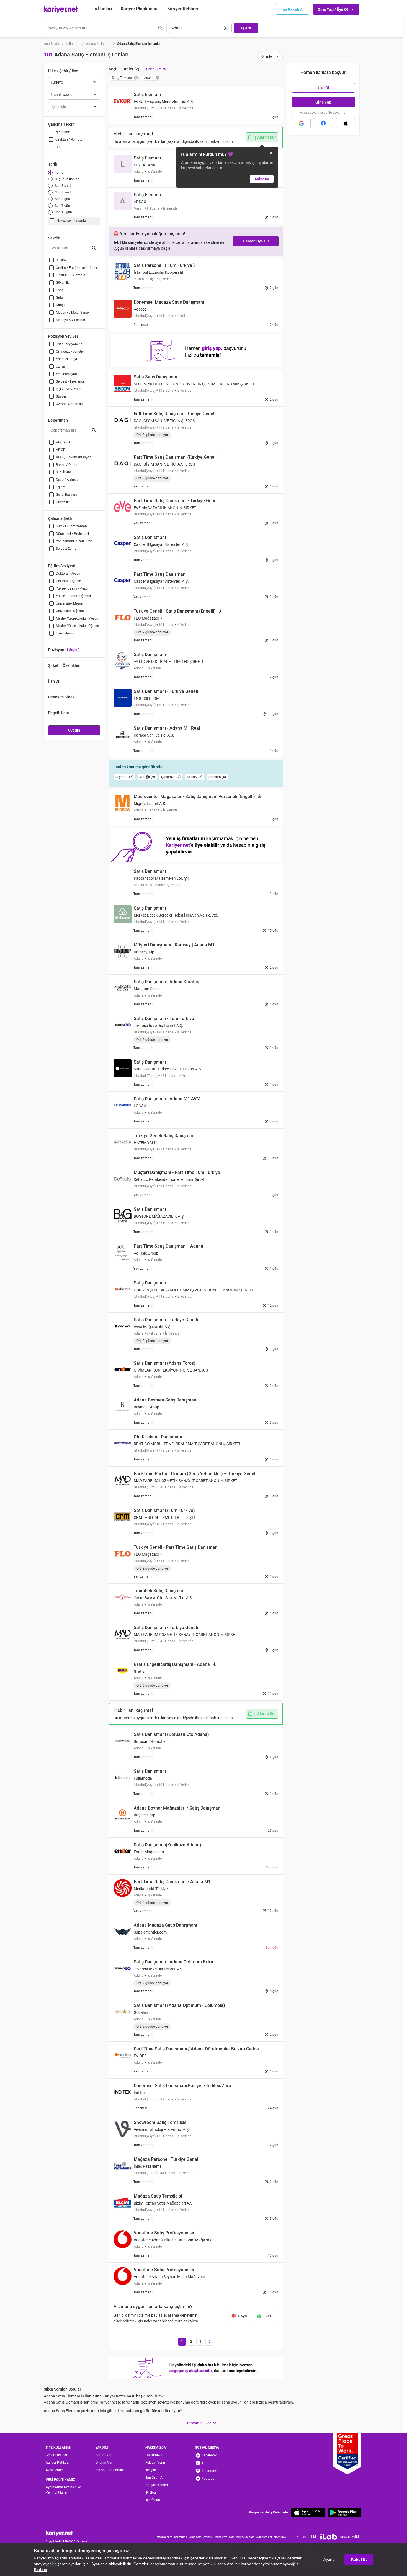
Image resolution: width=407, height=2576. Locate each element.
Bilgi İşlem (64, 472)
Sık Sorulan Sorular (110, 2470)
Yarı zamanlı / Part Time (74, 541)
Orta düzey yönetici (70, 352)
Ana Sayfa (51, 44)
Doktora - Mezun (68, 574)
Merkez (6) (195, 777)
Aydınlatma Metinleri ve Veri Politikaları (63, 2490)
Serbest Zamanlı (68, 549)
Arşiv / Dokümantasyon (74, 457)
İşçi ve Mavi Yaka (69, 389)
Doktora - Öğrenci (69, 581)
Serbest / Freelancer (71, 381)
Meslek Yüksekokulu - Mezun (77, 618)
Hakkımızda (154, 2455)
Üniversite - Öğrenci (70, 611)
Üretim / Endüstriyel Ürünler (77, 268)
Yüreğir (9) (147, 777)
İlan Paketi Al (292, 9)
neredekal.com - (246, 2537)
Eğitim (61, 487)
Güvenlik (62, 283)
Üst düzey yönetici (69, 344)
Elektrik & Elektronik (70, 275)
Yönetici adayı (66, 359)
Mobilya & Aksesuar (71, 320)
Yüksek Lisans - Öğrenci (73, 596)
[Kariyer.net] (67, 2533)
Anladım (262, 179)
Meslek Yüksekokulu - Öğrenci (78, 626)
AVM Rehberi (55, 2470)
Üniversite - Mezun (69, 603)
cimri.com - (196, 2537)
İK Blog (151, 2492)
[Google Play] (344, 2512)
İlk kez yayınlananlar (72, 221)
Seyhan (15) (124, 777)
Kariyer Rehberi (157, 2485)
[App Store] (308, 2512)
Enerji (60, 290)
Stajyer (61, 396)
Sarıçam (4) (217, 777)
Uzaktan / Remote (69, 140)
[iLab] (329, 2537)
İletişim (151, 2470)
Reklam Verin (155, 2463)
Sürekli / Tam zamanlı (72, 526)
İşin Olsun (153, 2500)
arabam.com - (165, 2537)
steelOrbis (280, 2537)
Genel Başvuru (67, 495)
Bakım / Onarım (68, 465)
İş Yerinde (63, 132)
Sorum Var (104, 2455)
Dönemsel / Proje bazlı (73, 534)
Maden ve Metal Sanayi (73, 313)
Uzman (61, 366)
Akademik (63, 442)
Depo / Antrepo (67, 480)
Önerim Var (104, 2463)
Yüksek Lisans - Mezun (73, 588)
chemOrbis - (182, 2537)
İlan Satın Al (154, 2477)
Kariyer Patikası (57, 2463)
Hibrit (60, 147)
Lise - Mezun (65, 633)
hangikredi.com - (226, 2537)
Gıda (59, 298)
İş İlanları (103, 9)
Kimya (61, 305)
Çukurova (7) (171, 777)
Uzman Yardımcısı (70, 404)
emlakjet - (209, 2537)
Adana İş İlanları (98, 44)
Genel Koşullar (56, 2455)
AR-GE (60, 450)
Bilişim (61, 260)
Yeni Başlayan (66, 374)
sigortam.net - (265, 2537)
